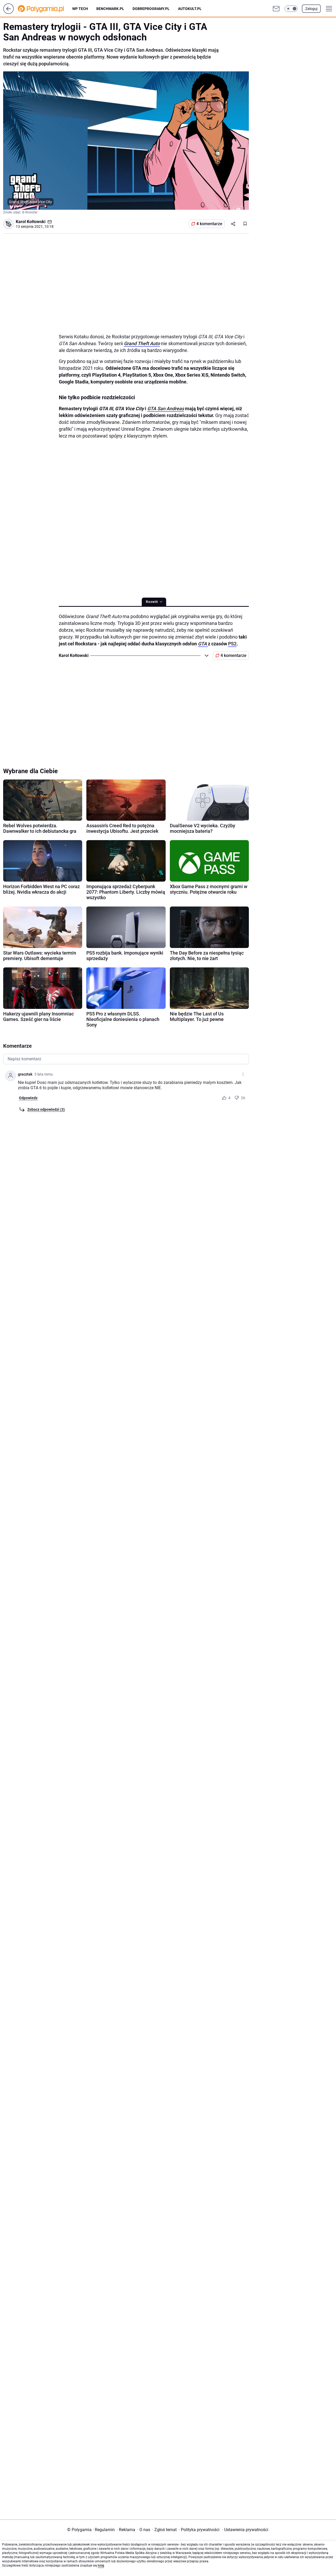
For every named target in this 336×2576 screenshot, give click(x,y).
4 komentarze (209, 224)
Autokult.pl (190, 9)
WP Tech (80, 9)
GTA (202, 644)
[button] (291, 9)
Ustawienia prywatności (245, 2530)
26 (243, 1098)
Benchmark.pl (110, 9)
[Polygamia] (45, 9)
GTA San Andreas (166, 409)
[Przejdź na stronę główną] (9, 12)
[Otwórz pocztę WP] (276, 9)
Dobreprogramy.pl (151, 9)
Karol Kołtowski (31, 222)
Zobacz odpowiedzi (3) (46, 1109)
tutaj (101, 2566)
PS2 (232, 644)
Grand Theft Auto (142, 343)
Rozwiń (152, 602)
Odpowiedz (28, 1098)
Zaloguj (311, 9)
